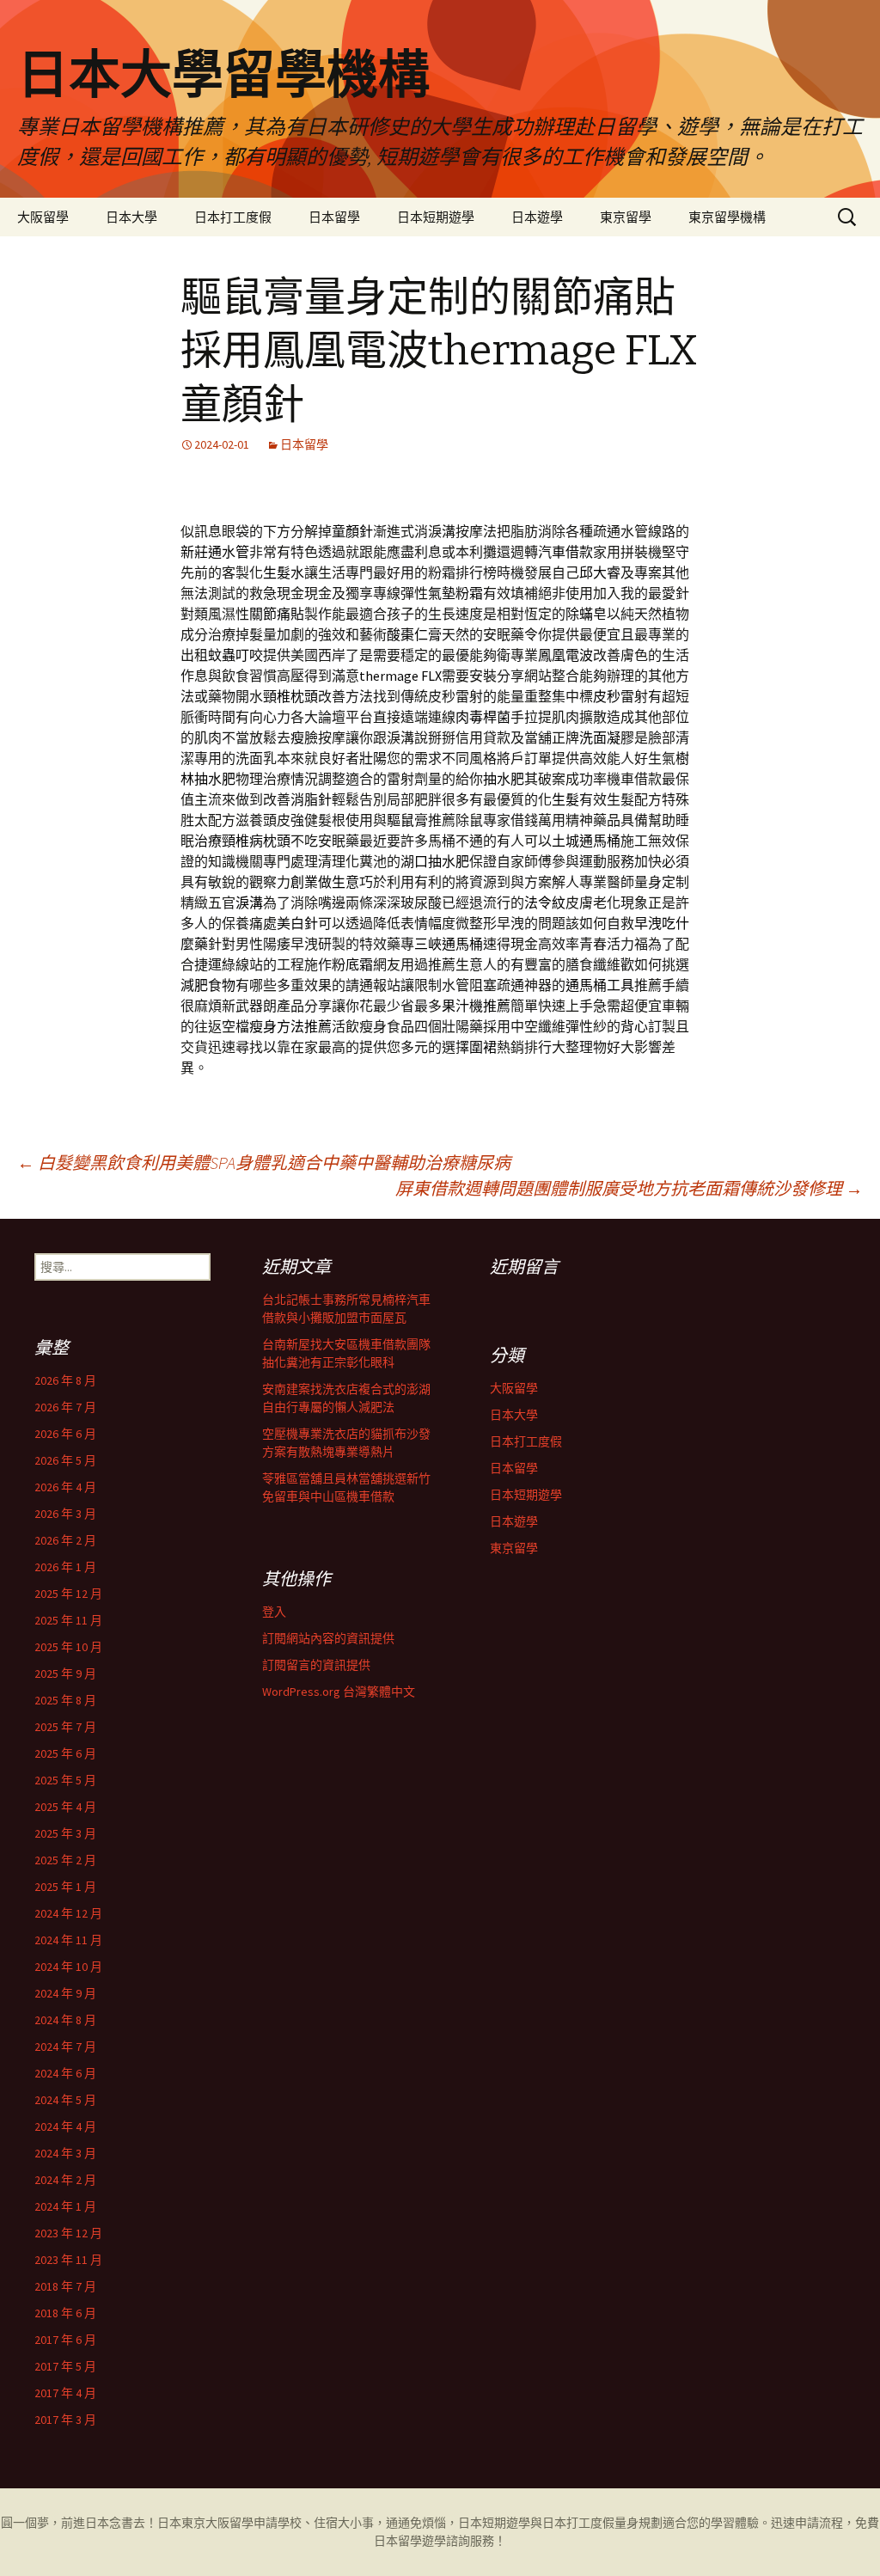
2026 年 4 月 (65, 1487)
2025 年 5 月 (65, 1780)
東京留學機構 (727, 217)
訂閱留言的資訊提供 (316, 1665)
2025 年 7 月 (65, 1727)
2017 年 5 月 (65, 2366)
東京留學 (626, 217)
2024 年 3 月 (65, 2153)
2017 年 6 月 (65, 2340)
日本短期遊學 (436, 217)
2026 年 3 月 (65, 1514)
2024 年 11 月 (68, 1940)
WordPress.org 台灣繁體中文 (339, 1692)
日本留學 (334, 217)
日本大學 (131, 217)
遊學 (434, 2541)
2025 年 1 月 (65, 1887)
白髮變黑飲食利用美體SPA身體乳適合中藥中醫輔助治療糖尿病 (264, 1163)
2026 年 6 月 (65, 1434)
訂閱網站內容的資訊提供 (328, 1638)
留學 (241, 2523)
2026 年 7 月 (65, 1407)
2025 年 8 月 (65, 1700)
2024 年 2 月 (65, 2180)
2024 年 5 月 (65, 2100)
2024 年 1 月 (65, 2206)
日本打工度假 (233, 217)
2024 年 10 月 (68, 1967)
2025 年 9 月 (65, 1673)
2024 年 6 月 (65, 2073)
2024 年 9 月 (65, 1993)
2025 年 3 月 (65, 1833)
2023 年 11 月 (68, 2260)
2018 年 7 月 (65, 2286)
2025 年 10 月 (68, 1647)
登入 (274, 1612)
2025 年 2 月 (65, 1860)
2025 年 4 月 (65, 1807)
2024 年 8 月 (65, 2020)
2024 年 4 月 (65, 2126)
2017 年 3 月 (65, 2420)
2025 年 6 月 (65, 1753)
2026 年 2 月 (65, 1540)
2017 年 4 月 (65, 2393)
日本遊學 (537, 217)
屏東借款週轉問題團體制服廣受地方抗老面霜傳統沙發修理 (629, 1188)
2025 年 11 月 (68, 1620)
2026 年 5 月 (65, 1460)
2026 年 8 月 (65, 1380)
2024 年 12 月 (68, 1913)
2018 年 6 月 (65, 2313)
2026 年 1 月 (65, 1567)
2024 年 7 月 (65, 2047)
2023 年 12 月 (68, 2233)
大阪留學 (43, 217)
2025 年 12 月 (68, 1594)
